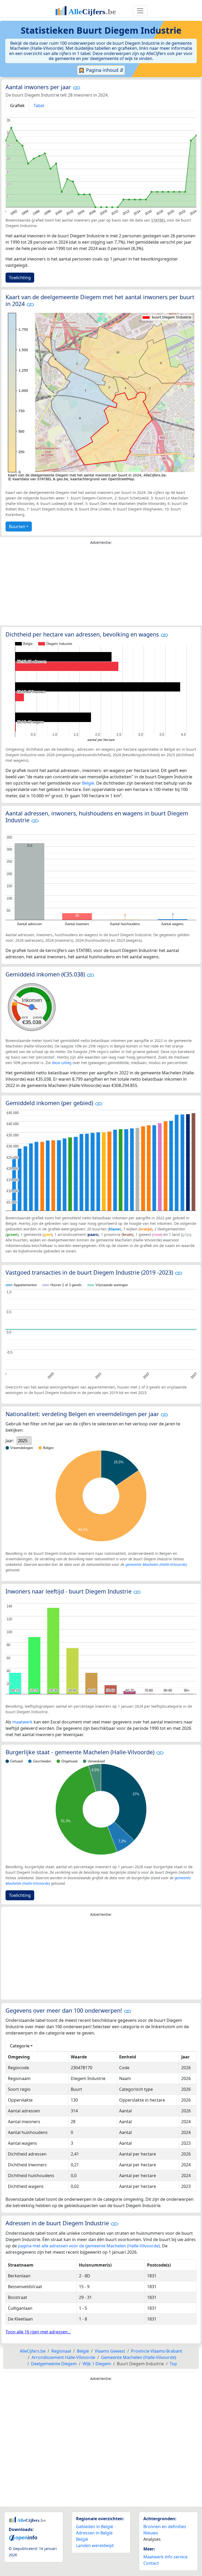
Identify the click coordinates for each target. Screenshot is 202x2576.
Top (173, 2364)
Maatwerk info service (165, 2557)
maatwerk (22, 1722)
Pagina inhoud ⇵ (104, 70)
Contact (151, 2563)
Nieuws (151, 2533)
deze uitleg (62, 1063)
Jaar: (10, 1441)
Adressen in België (94, 2533)
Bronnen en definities (165, 2527)
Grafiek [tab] (17, 106)
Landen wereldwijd (95, 2545)
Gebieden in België (95, 2527)
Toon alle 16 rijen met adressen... (38, 2332)
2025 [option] (23, 1441)
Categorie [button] (20, 2046)
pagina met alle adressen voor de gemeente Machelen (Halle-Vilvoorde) (89, 2246)
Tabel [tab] (39, 106)
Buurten (17, 527)
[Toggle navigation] (140, 11)
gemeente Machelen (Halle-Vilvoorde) (156, 1564)
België (88, 783)
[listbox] (24, 1441)
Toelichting (20, 278)
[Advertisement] (101, 587)
